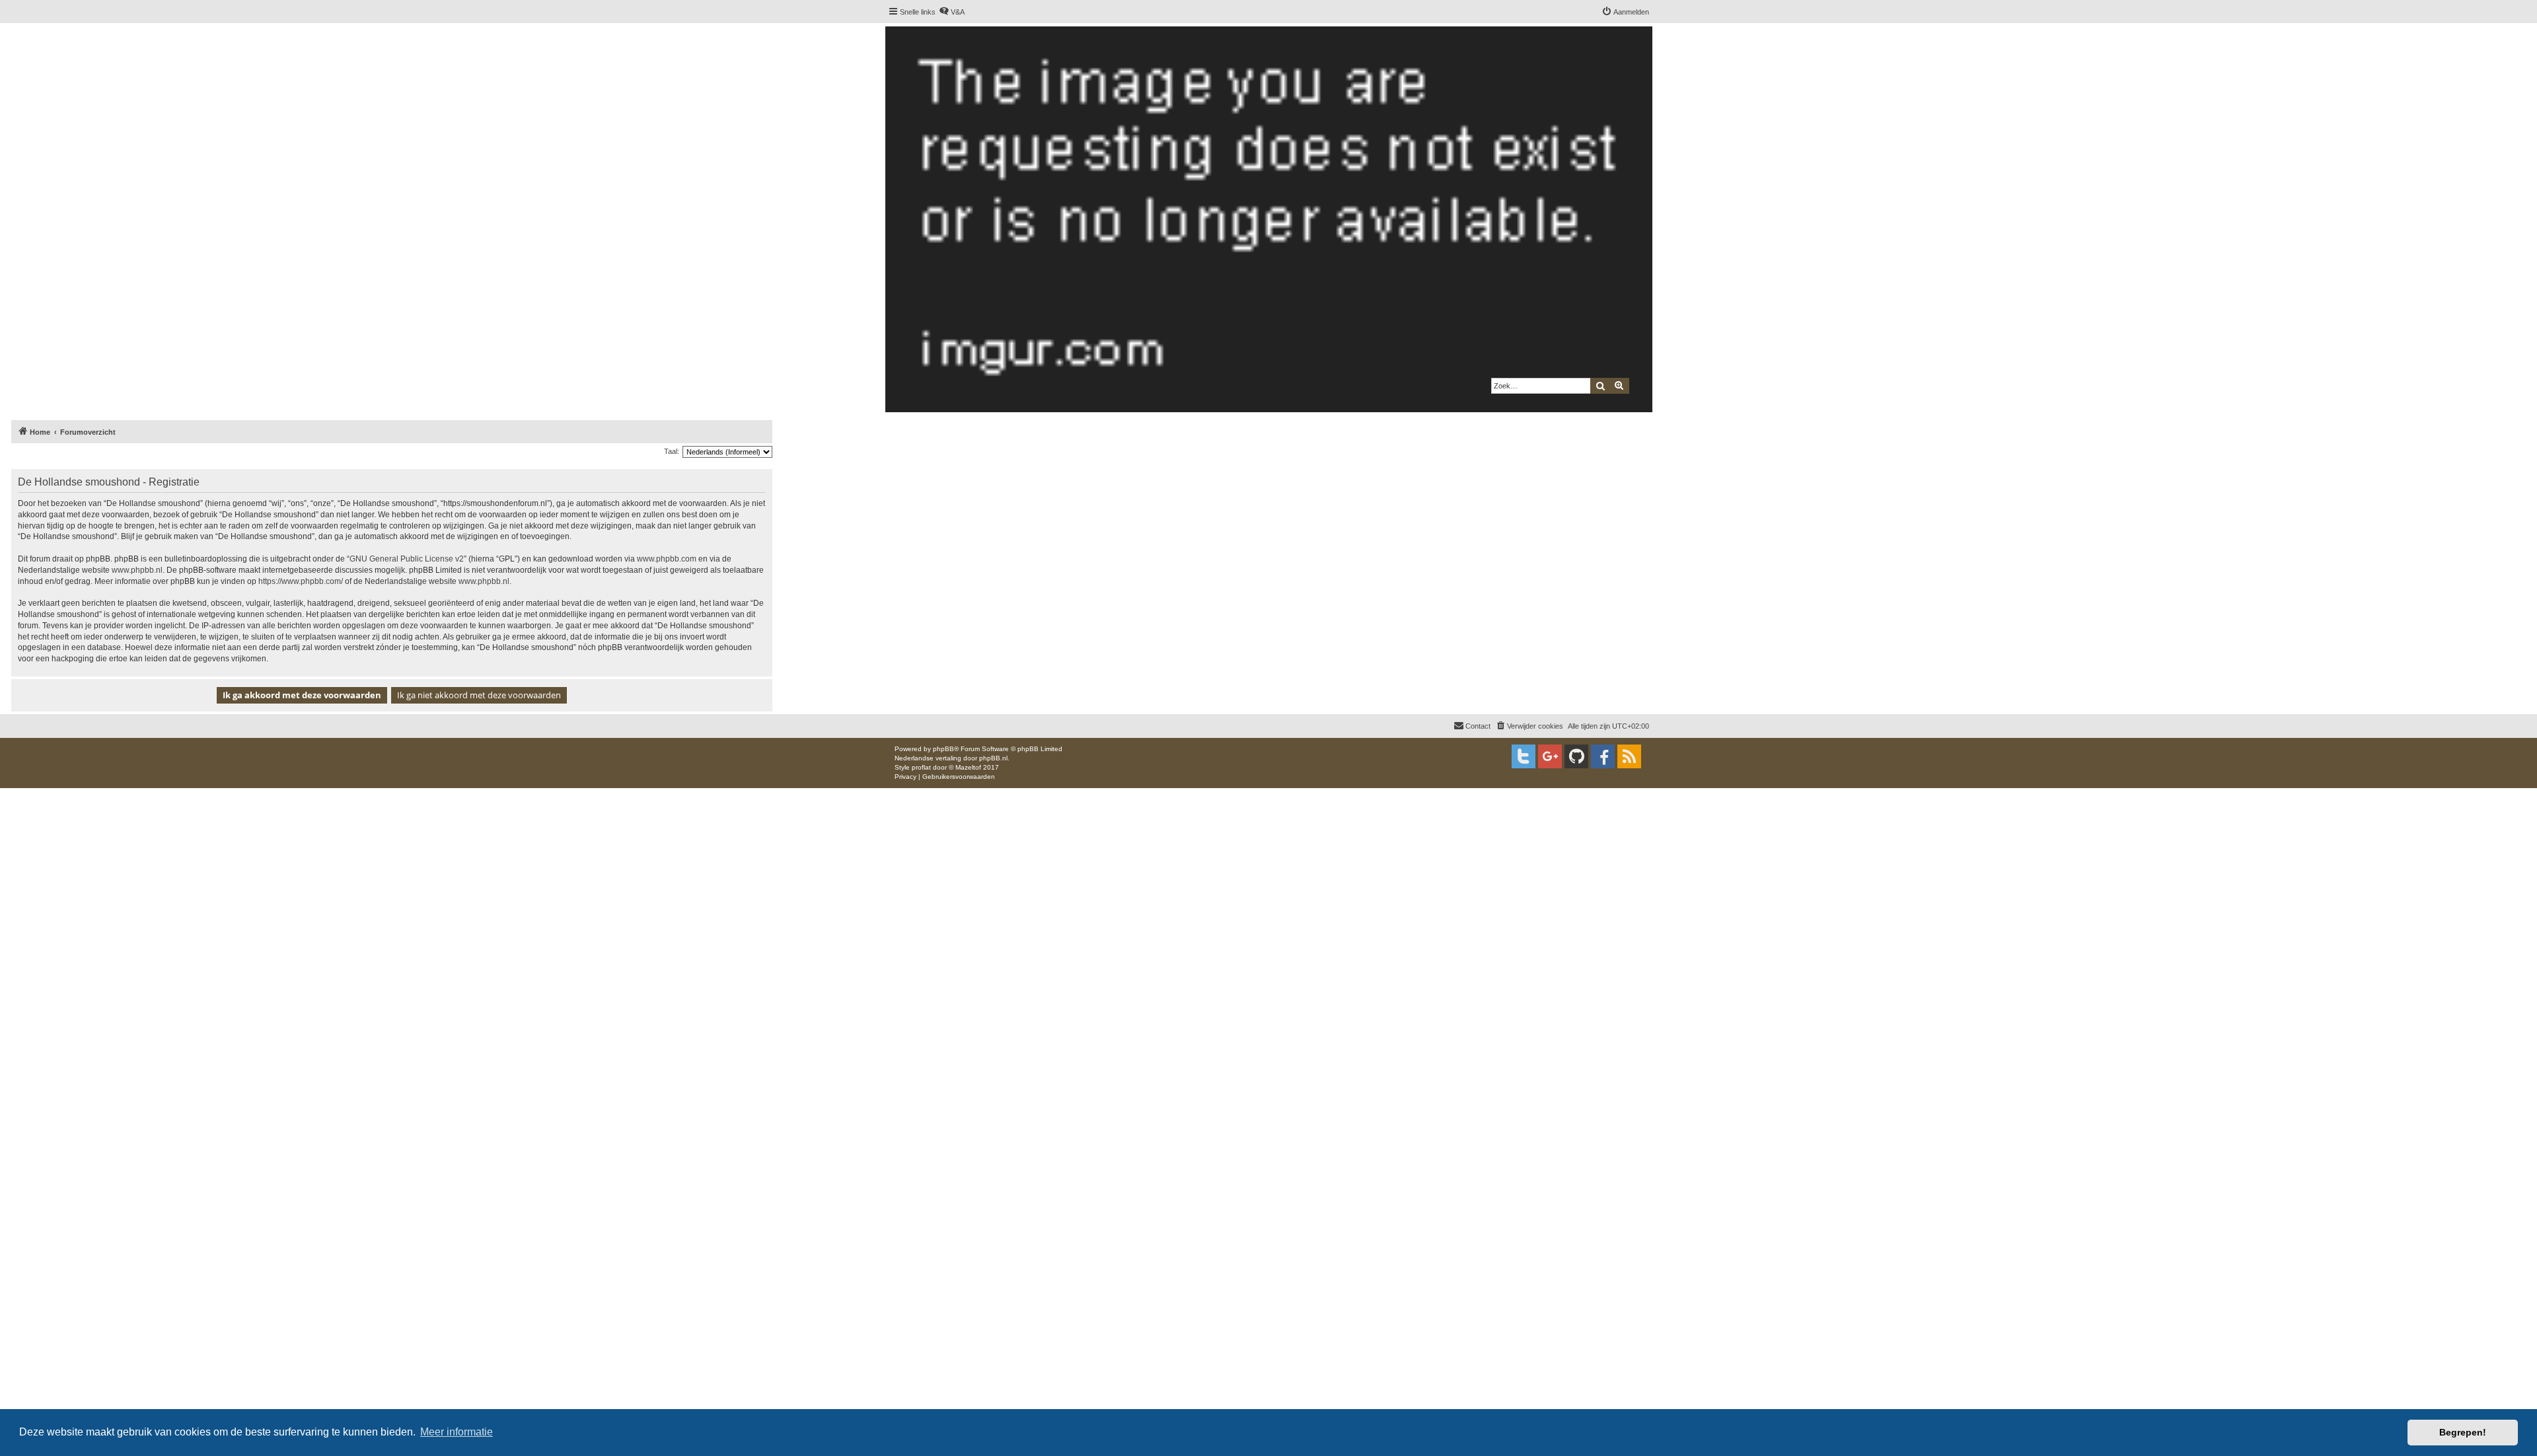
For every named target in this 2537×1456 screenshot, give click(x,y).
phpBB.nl (993, 758)
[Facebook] (1603, 756)
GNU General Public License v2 (407, 559)
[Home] (1268, 219)
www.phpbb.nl (137, 570)
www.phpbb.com (667, 559)
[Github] (1576, 756)
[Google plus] (1550, 756)
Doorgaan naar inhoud (264, 77)
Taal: (672, 451)
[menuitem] (952, 12)
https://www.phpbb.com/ (301, 581)
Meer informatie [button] (457, 1432)
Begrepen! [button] (2463, 1432)
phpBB (943, 749)
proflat (921, 767)
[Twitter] (1524, 756)
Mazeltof (968, 767)
